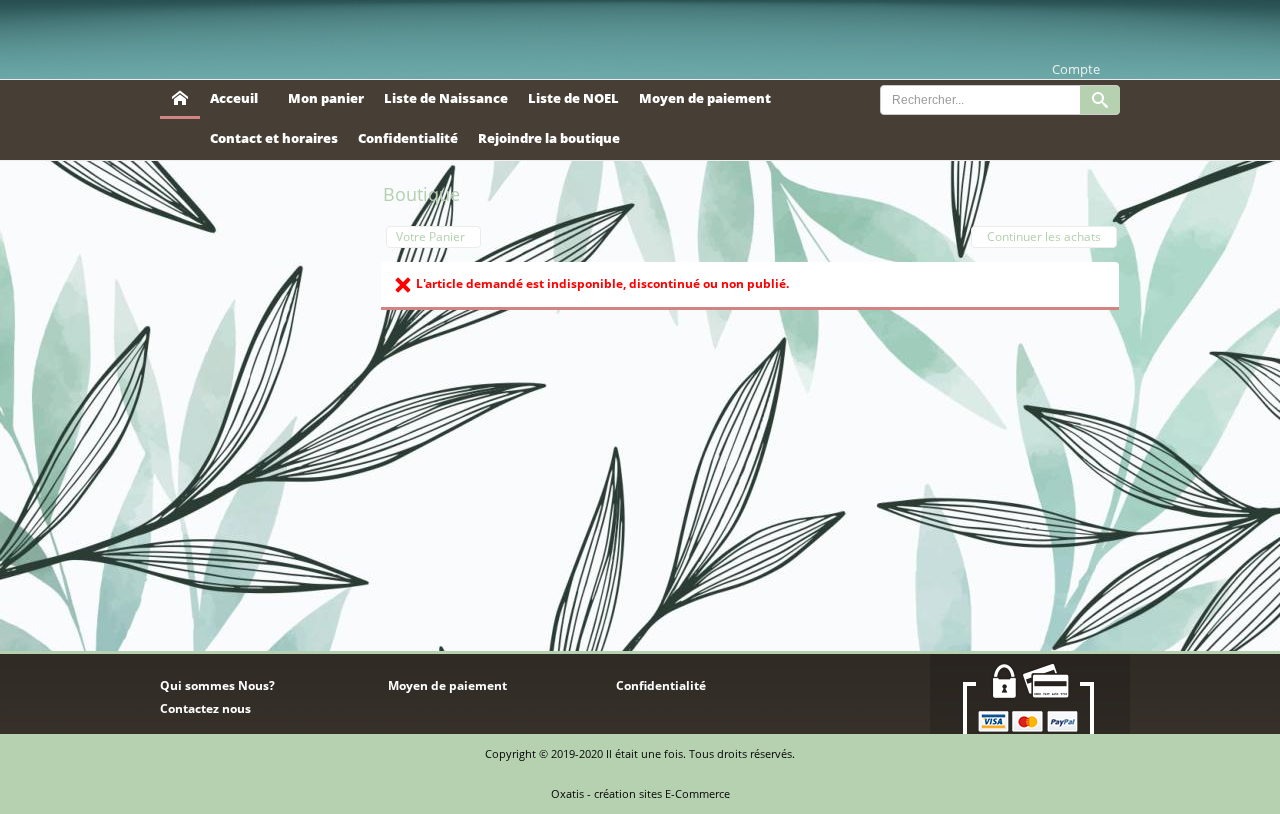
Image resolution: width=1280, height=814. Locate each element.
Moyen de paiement (705, 98)
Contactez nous (205, 708)
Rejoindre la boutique (549, 138)
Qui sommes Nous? (217, 685)
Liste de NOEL (573, 98)
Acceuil (234, 98)
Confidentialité (408, 138)
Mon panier (326, 98)
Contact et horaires (274, 138)
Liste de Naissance (446, 98)
